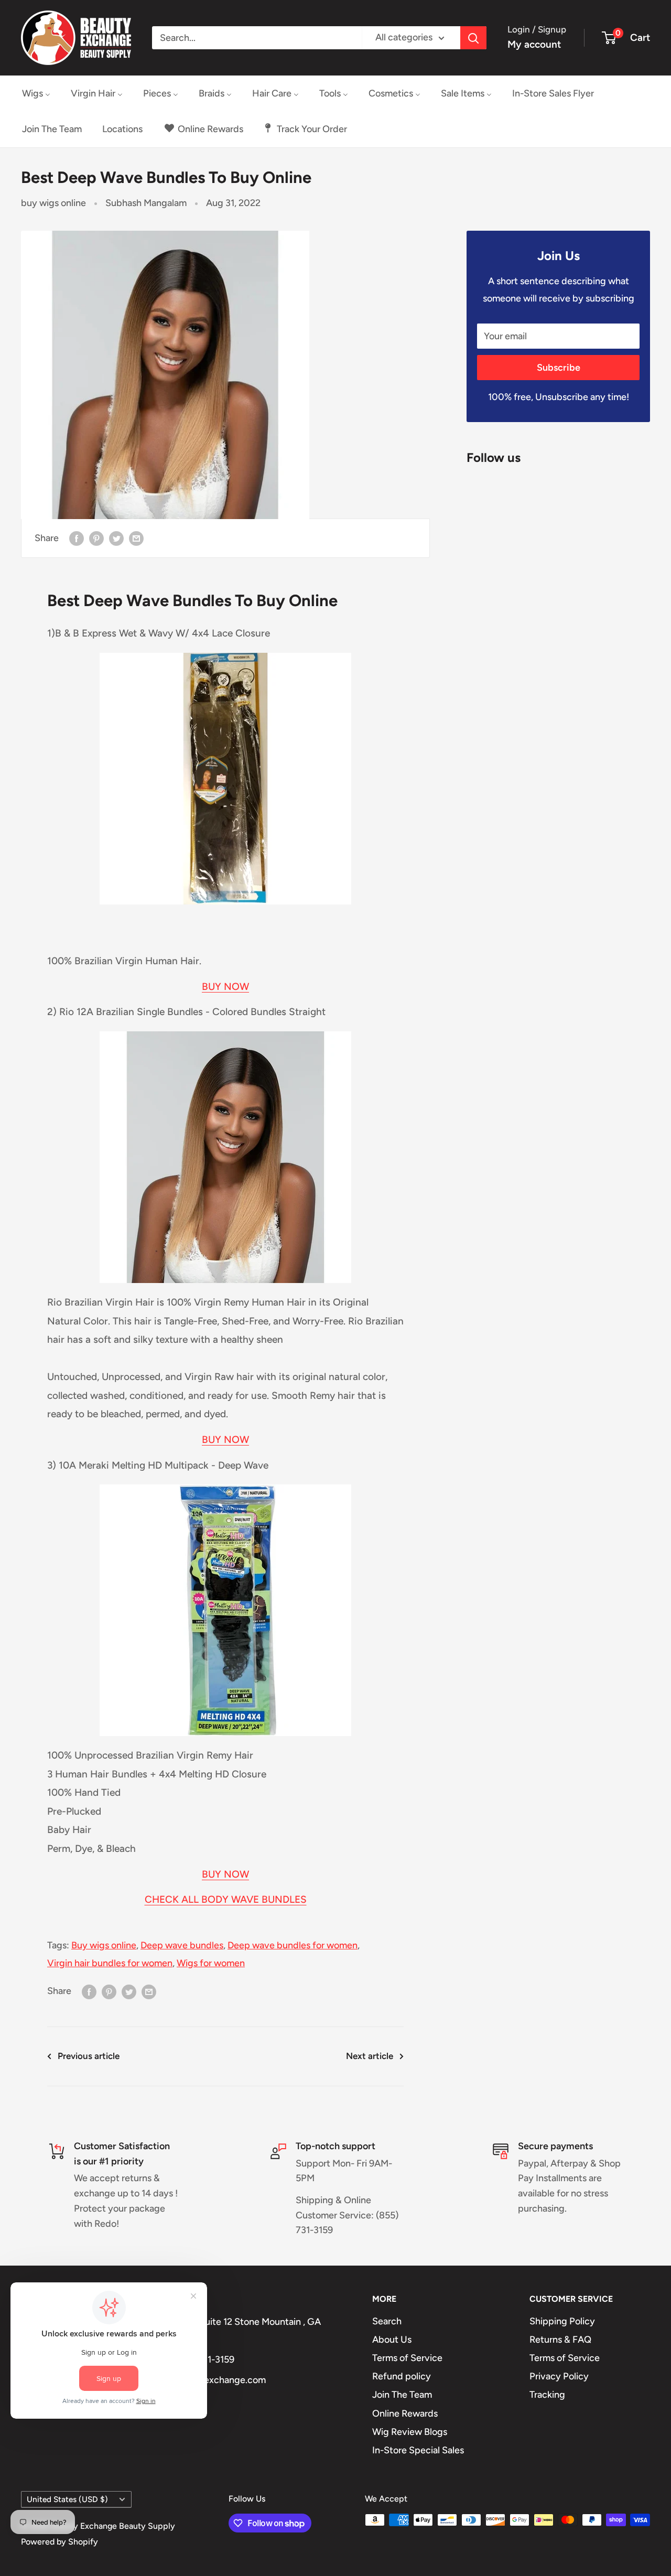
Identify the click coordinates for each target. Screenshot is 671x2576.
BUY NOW (225, 987)
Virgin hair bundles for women (110, 1963)
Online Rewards (405, 2413)
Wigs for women (211, 1963)
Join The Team (402, 2395)
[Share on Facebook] (77, 538)
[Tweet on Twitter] (116, 538)
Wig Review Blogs (410, 2432)
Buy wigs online (104, 1945)
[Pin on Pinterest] (96, 538)
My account (534, 44)
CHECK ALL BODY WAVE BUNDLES (226, 1899)
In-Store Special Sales (418, 2450)
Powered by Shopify (59, 2542)
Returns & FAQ (560, 2340)
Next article (370, 2056)
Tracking (547, 2395)
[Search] (473, 38)
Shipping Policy (562, 2321)
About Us (392, 2340)
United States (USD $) (67, 2499)
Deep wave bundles (182, 1945)
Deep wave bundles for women (293, 1945)
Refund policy (402, 2376)
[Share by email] (136, 538)
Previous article (89, 2056)
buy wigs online (53, 203)
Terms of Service (407, 2358)
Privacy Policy (559, 2376)
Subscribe (559, 368)
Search (387, 2321)
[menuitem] (36, 93)
